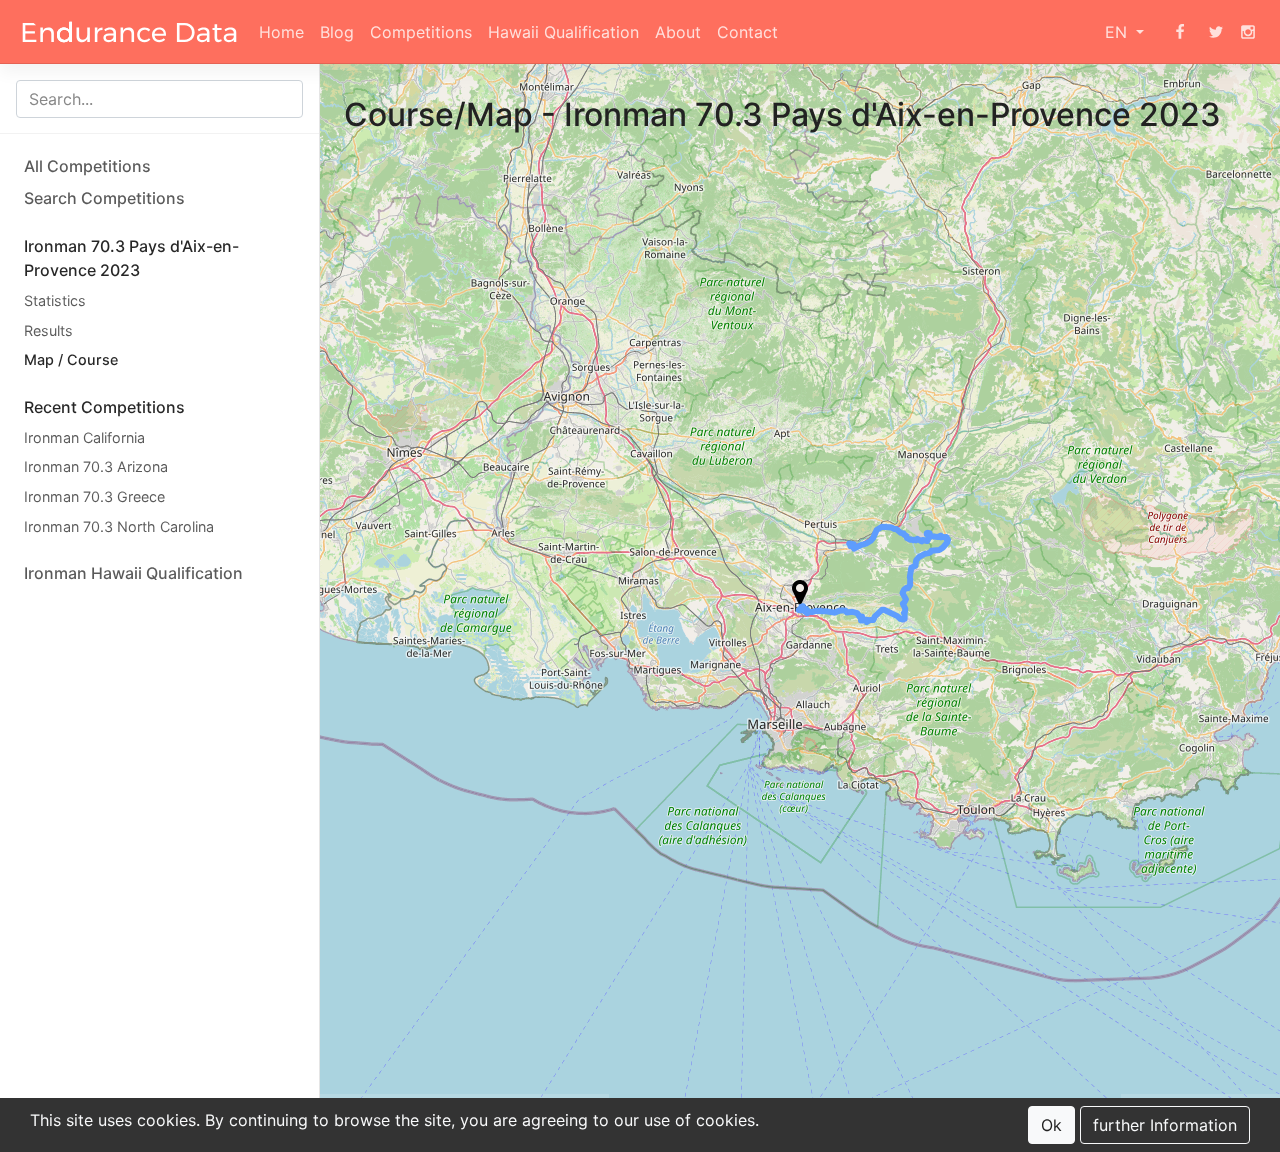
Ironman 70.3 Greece (94, 496)
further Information (1165, 1125)
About (678, 32)
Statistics (55, 300)
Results (48, 330)
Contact (747, 32)
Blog (337, 32)
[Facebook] (1180, 32)
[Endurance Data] (129, 32)
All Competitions (87, 166)
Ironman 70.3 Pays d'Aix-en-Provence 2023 (131, 258)
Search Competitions (104, 198)
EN (1118, 32)
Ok (1051, 1125)
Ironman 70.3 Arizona (96, 466)
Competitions (421, 32)
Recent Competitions (104, 407)
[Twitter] (1216, 32)
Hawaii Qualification (563, 32)
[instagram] (1248, 32)
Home (281, 32)
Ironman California (84, 437)
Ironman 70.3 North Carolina (119, 526)
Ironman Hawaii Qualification (133, 573)
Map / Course (71, 359)
